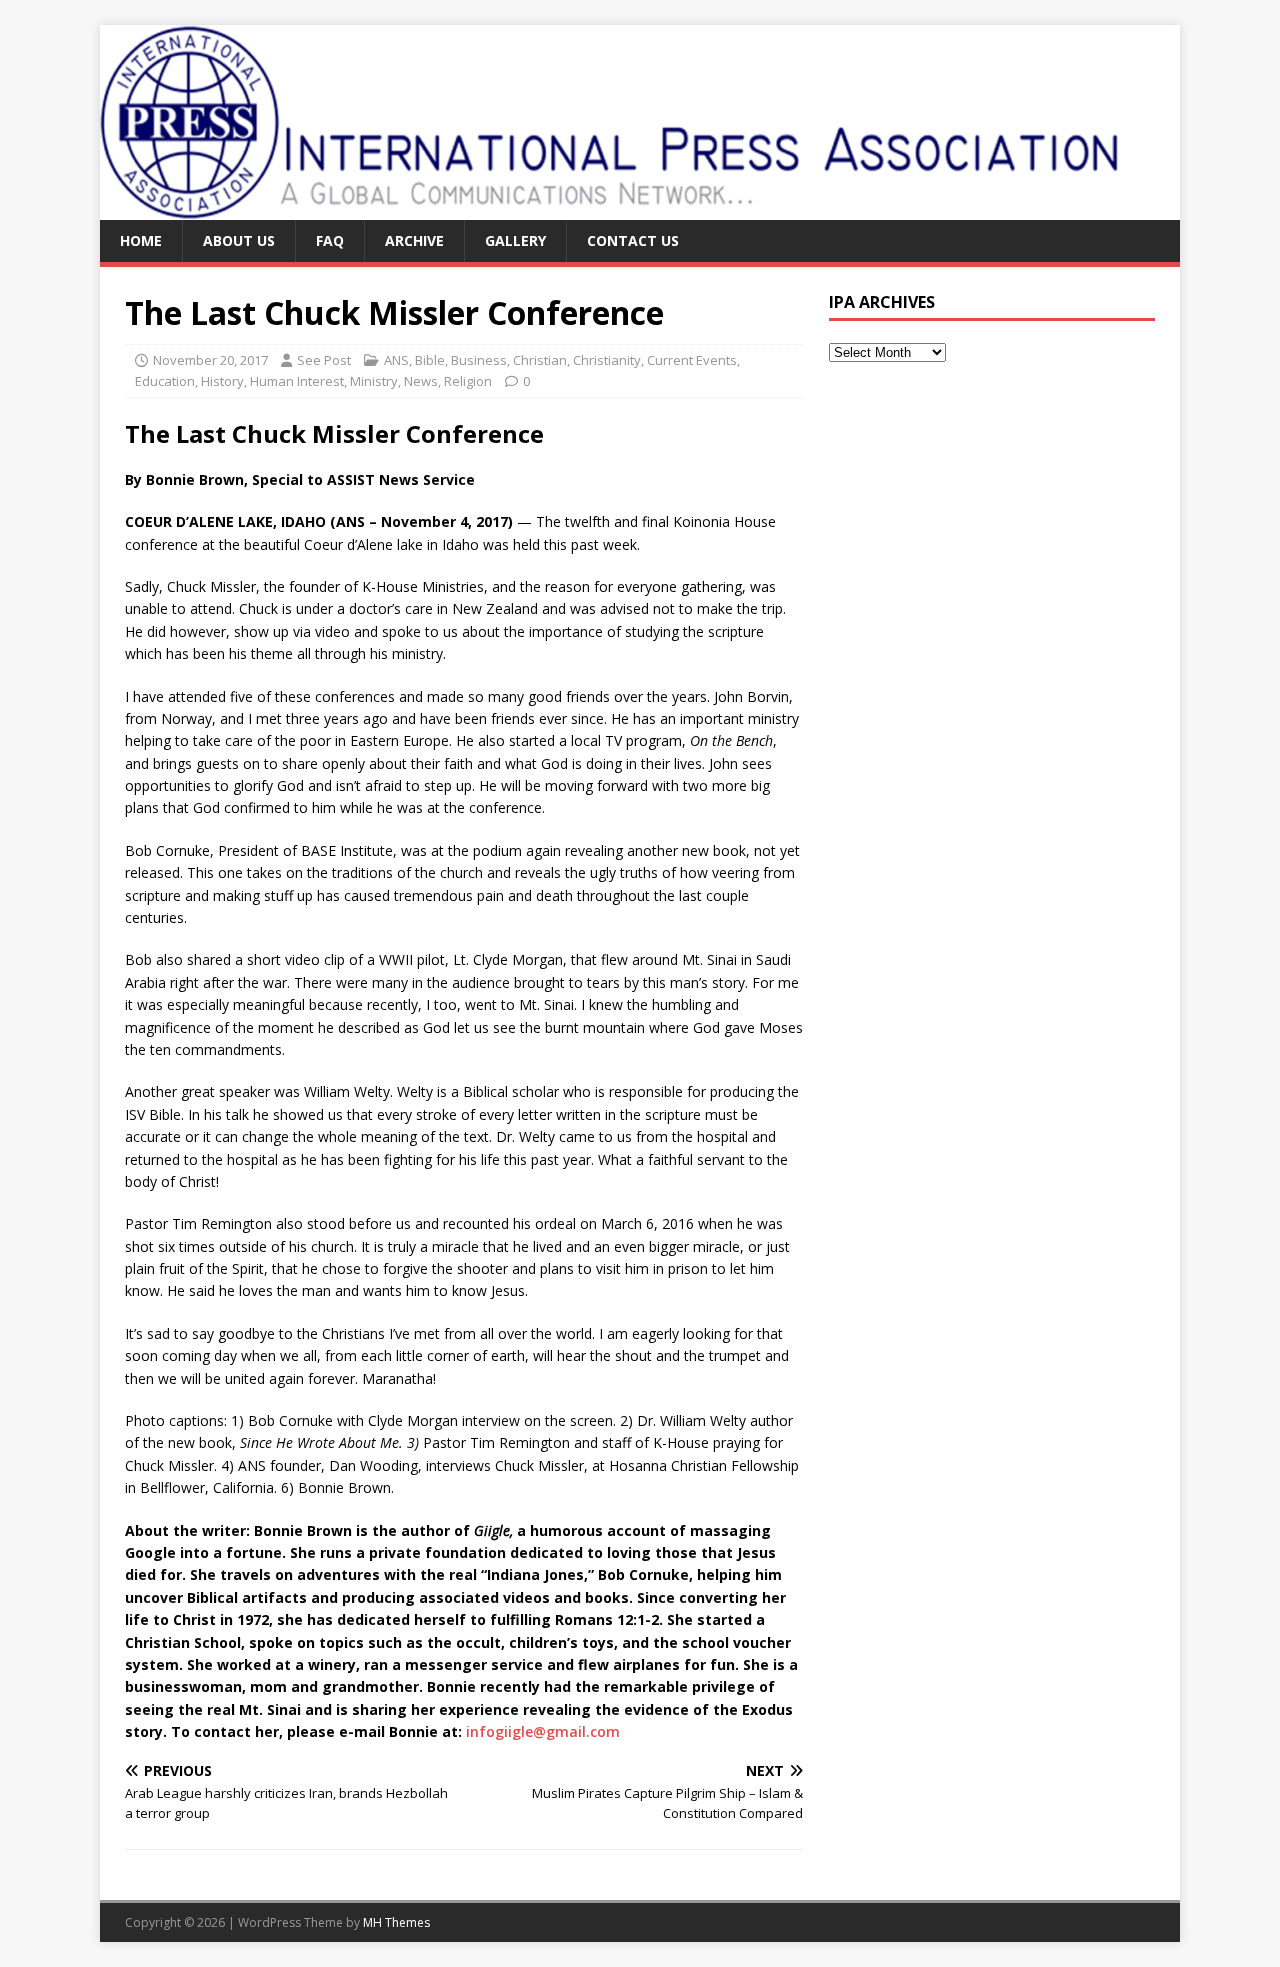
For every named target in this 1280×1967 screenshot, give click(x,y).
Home (141, 240)
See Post (324, 360)
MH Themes (396, 1922)
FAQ (330, 240)
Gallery (515, 240)
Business (479, 360)
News (421, 381)
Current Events (692, 360)
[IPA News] (612, 208)
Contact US (633, 240)
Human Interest (297, 381)
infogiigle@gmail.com (543, 1731)
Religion (468, 381)
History (222, 381)
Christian (540, 360)
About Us (239, 240)
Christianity (607, 360)
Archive (414, 240)
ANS (396, 360)
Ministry (374, 381)
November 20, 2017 (210, 360)
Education (165, 381)
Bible (430, 360)
